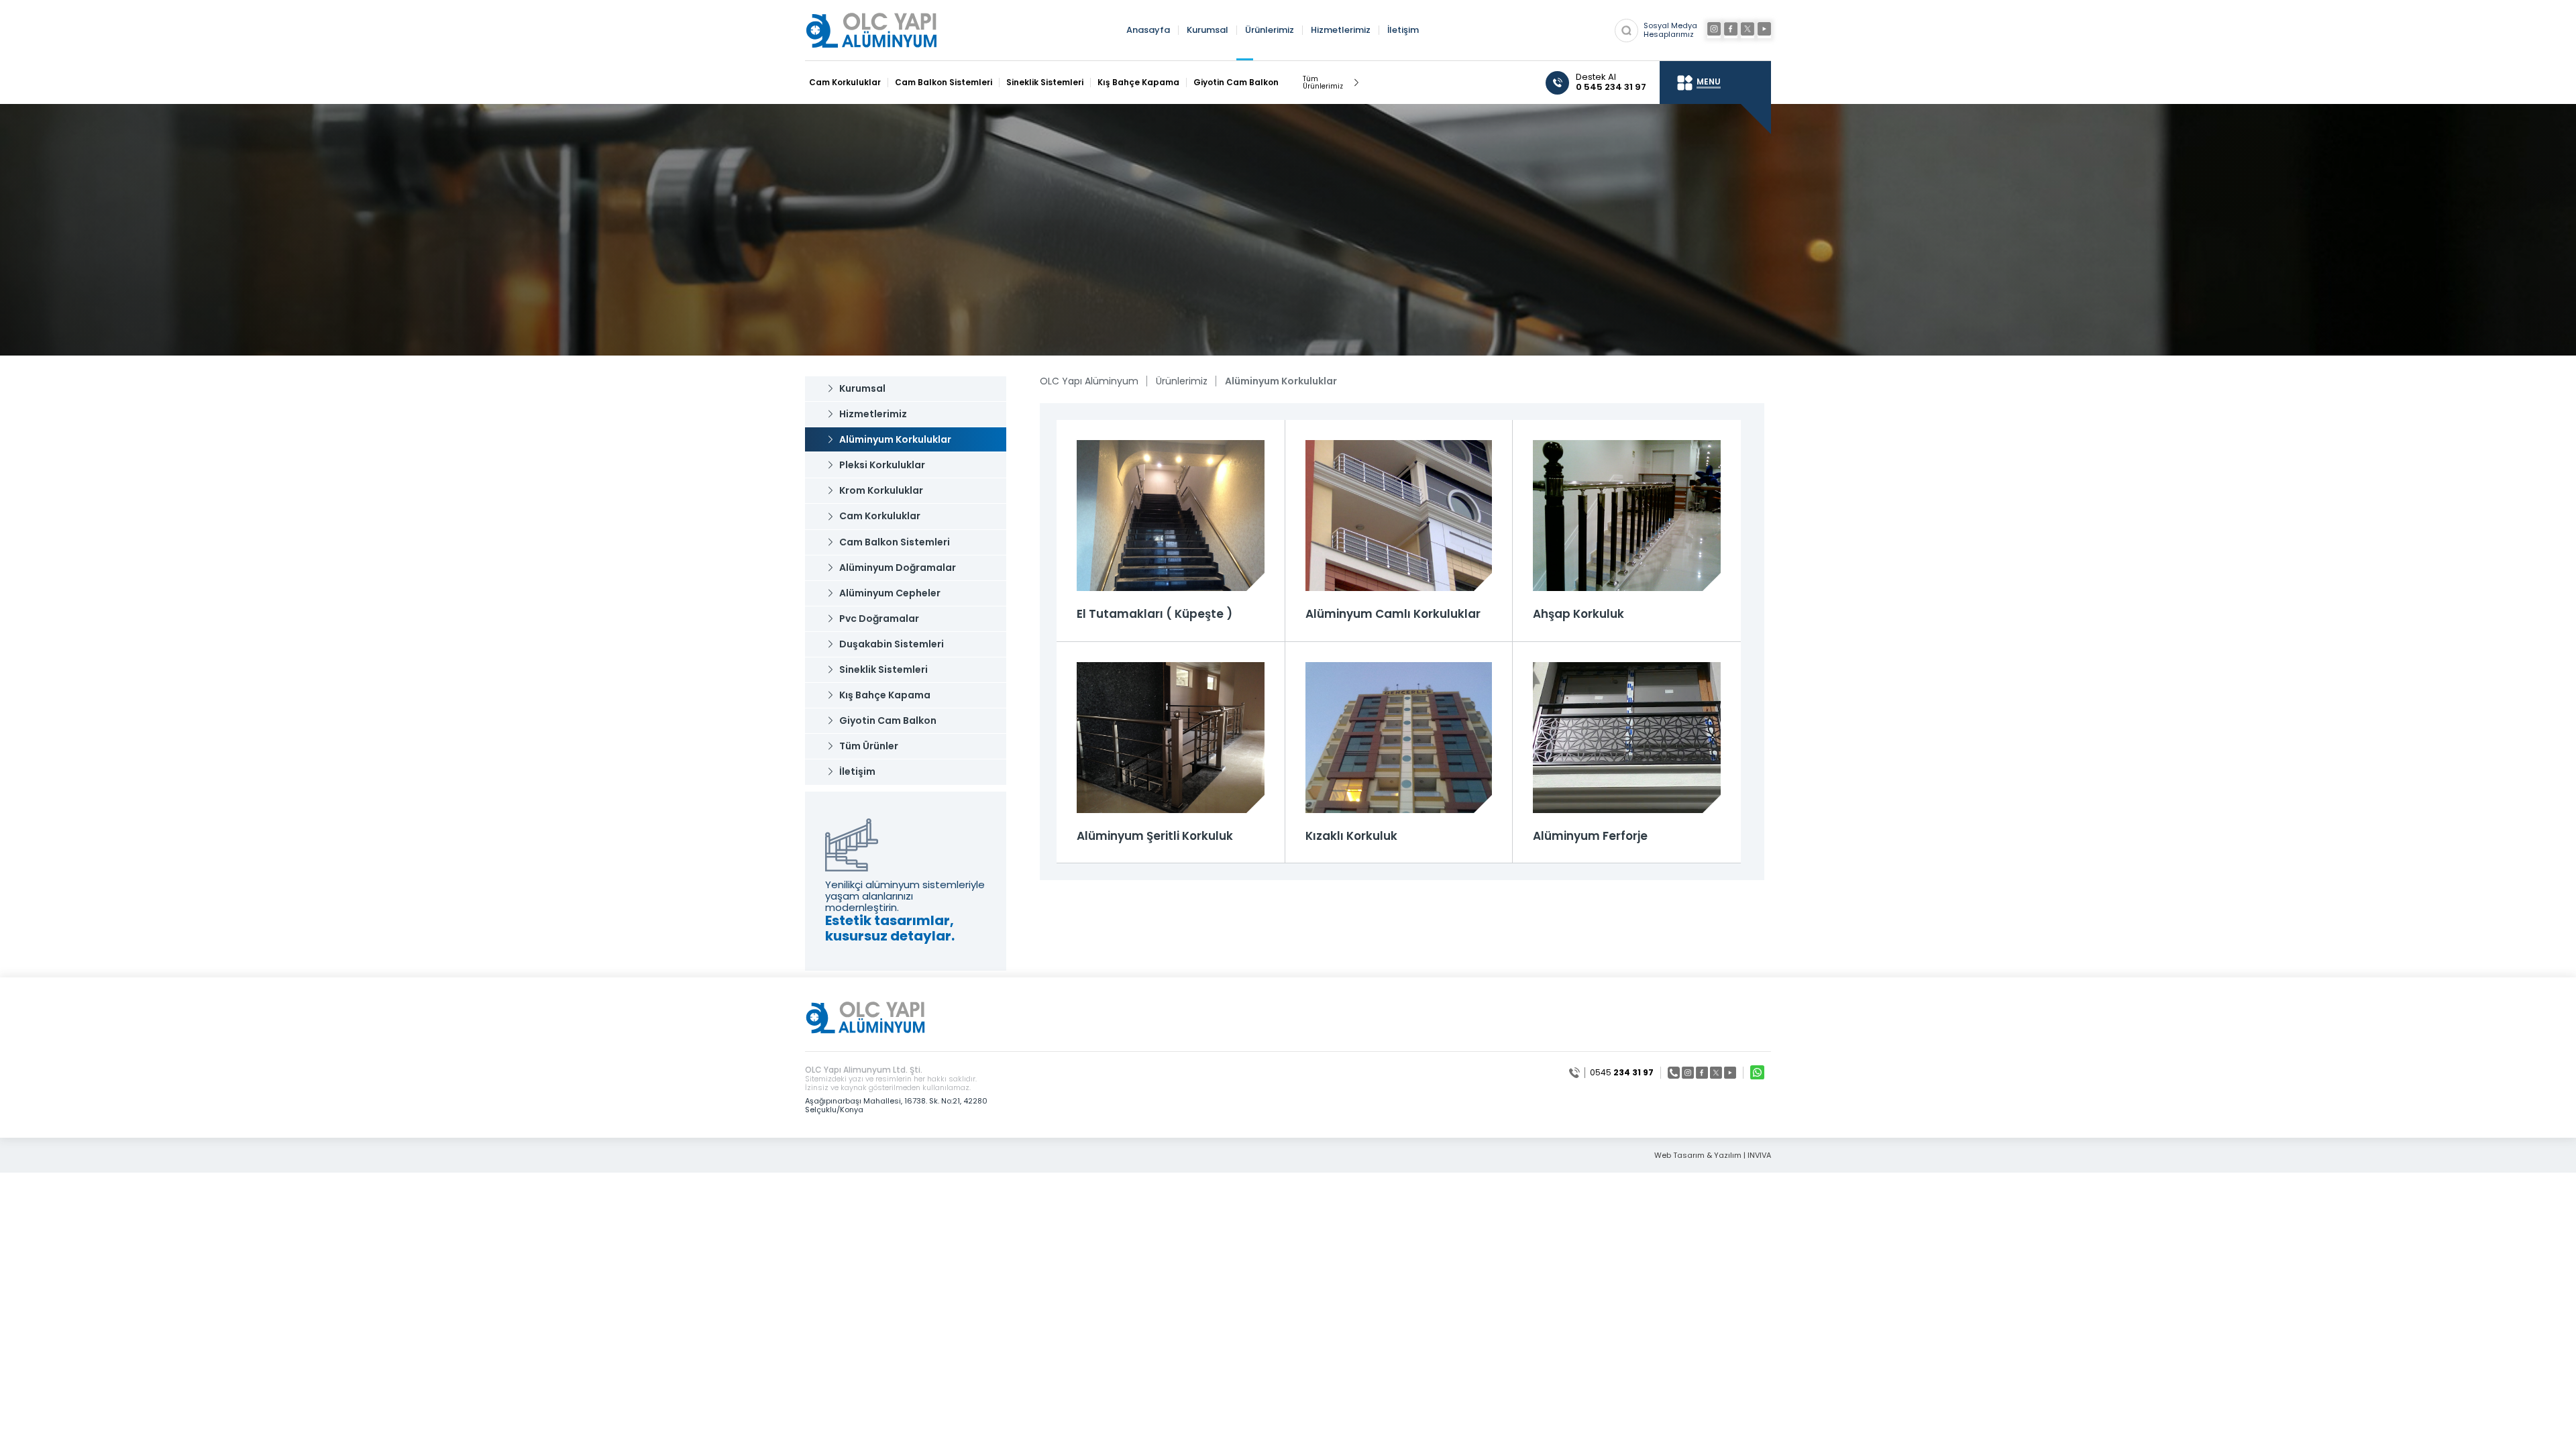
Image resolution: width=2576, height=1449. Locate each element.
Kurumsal (1207, 31)
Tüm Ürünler (869, 746)
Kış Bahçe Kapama (1138, 83)
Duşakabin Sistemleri (892, 644)
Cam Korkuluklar (845, 83)
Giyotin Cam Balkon (1236, 83)
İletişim (1403, 31)
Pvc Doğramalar (879, 619)
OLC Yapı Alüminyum (1089, 381)
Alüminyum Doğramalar (898, 568)
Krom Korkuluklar (881, 490)
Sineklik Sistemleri (1045, 83)
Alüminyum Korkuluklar (895, 439)
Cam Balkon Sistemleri (944, 83)
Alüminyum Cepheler (890, 593)
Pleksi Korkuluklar (882, 465)
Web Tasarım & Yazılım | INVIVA (1713, 1156)
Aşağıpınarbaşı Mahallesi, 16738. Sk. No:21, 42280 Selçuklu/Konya (896, 1105)
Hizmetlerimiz (1341, 31)
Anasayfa (1148, 31)
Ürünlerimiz (1270, 31)
